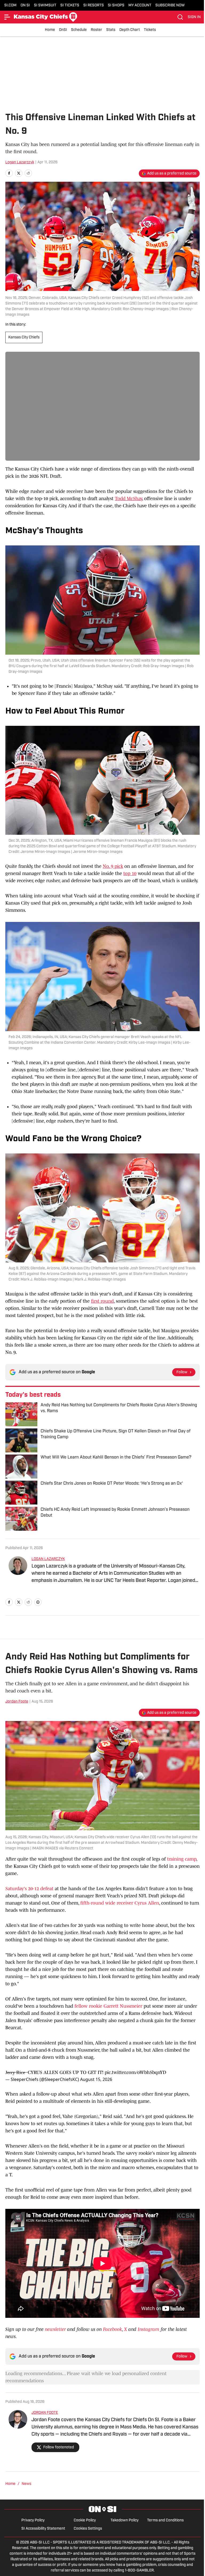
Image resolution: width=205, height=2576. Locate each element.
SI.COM (10, 5)
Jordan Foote (17, 1702)
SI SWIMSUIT (45, 5)
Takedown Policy (125, 2520)
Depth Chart (130, 30)
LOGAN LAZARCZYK (48, 1559)
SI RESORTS (94, 5)
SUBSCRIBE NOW (170, 5)
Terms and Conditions (165, 2520)
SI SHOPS (116, 5)
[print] (38, 1602)
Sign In (194, 17)
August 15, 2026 (96, 2079)
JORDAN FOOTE (45, 2413)
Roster (96, 30)
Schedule (79, 30)
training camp (182, 1859)
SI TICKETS (70, 5)
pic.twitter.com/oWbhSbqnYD (135, 2072)
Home (50, 30)
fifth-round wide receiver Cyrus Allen (120, 1903)
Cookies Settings (88, 2529)
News (26, 2484)
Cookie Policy (85, 2520)
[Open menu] (7, 17)
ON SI (25, 5)
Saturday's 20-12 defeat (29, 1889)
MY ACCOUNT (140, 5)
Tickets (150, 30)
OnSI (63, 30)
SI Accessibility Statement (43, 2529)
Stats (111, 30)
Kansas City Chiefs (24, 337)
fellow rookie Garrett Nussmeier (108, 2006)
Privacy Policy (33, 2520)
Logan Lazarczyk (20, 162)
